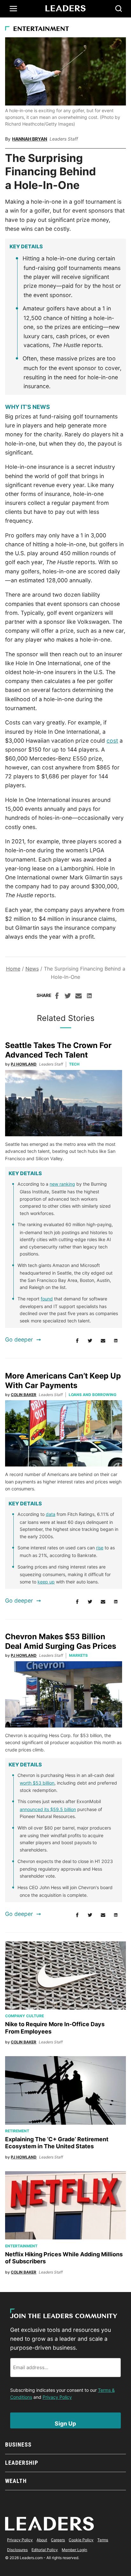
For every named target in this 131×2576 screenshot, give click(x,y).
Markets (78, 1655)
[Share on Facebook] (57, 997)
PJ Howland (24, 1064)
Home (13, 969)
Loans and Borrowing (93, 1395)
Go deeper (19, 1339)
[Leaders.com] (65, 9)
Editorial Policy (45, 2550)
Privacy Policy (57, 2397)
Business (18, 2445)
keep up (46, 1582)
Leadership (21, 2463)
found (47, 1299)
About (42, 2540)
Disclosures (17, 2550)
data (51, 1514)
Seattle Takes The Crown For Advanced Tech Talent (58, 1050)
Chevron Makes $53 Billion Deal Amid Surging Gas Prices (61, 1641)
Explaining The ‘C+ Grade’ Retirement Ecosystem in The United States (57, 2143)
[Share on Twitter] (68, 997)
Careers (58, 2540)
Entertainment (41, 29)
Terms (103, 2540)
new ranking (62, 1184)
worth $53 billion (37, 1783)
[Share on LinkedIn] (89, 997)
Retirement (17, 2131)
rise (100, 1548)
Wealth (16, 2481)
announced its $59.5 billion (48, 1809)
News (32, 969)
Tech (74, 1064)
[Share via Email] (79, 997)
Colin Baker (24, 1395)
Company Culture (24, 2016)
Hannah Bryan (30, 139)
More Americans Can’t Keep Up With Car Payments (63, 1381)
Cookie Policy (81, 2540)
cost (112, 741)
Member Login (74, 2550)
